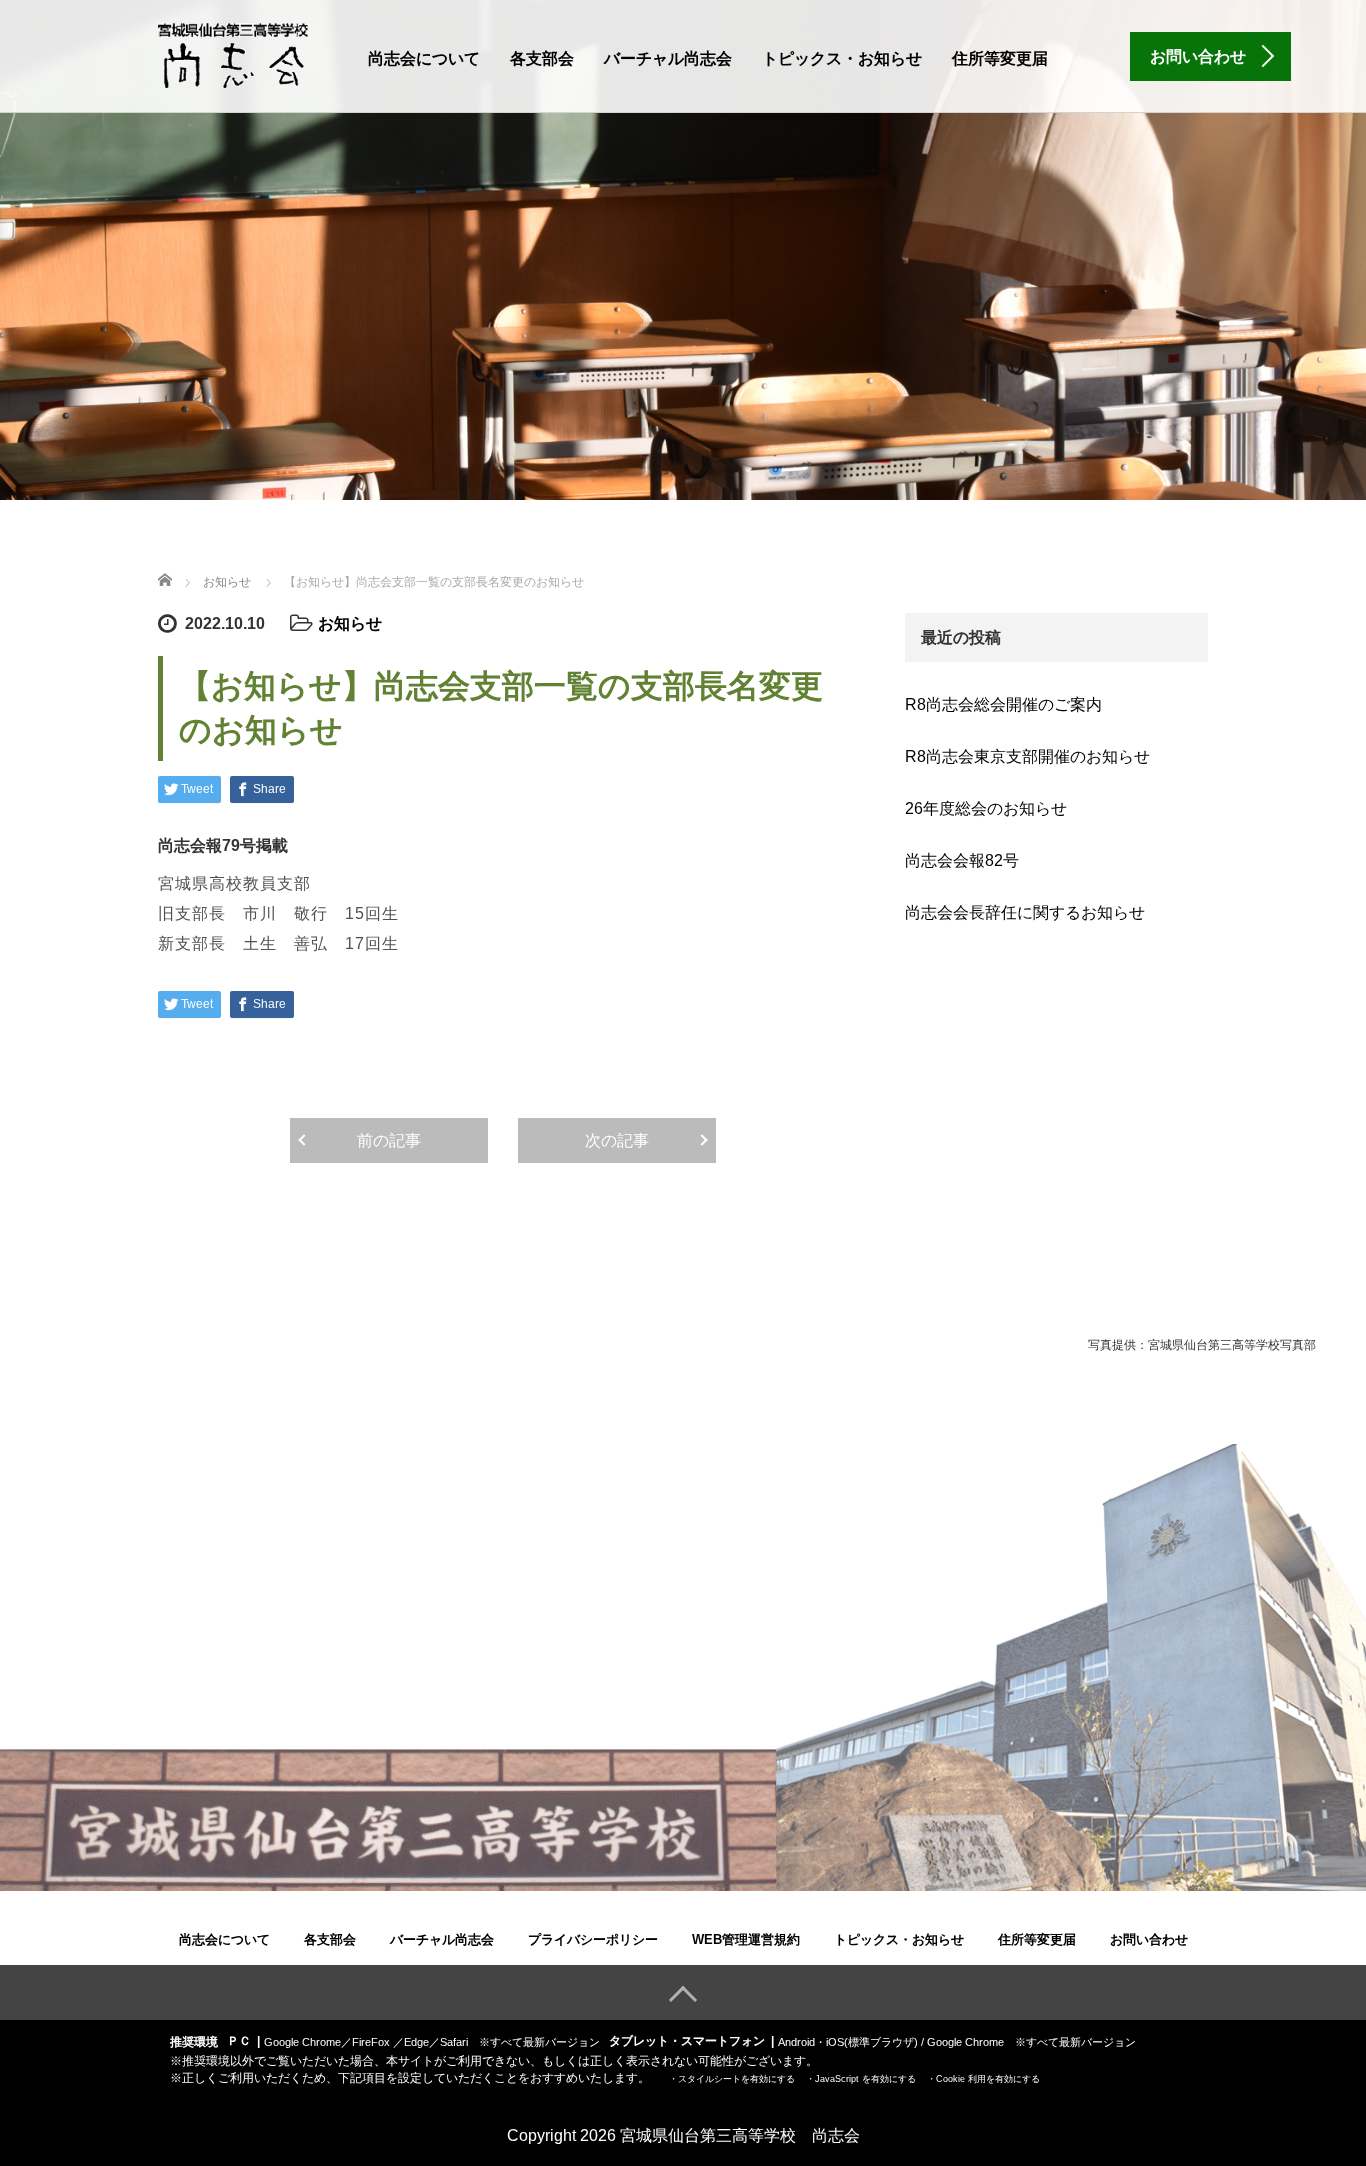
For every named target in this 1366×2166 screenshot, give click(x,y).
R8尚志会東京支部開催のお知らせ (1027, 756)
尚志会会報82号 (962, 860)
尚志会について (424, 58)
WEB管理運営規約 (746, 1939)
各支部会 (542, 58)
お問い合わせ (1149, 1939)
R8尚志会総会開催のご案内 (1003, 704)
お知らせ (350, 623)
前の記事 (389, 1140)
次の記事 (617, 1140)
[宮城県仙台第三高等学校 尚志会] (233, 53)
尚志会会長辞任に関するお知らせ (1025, 912)
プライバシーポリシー (593, 1939)
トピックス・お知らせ (842, 58)
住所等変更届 (1000, 58)
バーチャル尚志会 (668, 58)
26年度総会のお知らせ (986, 808)
